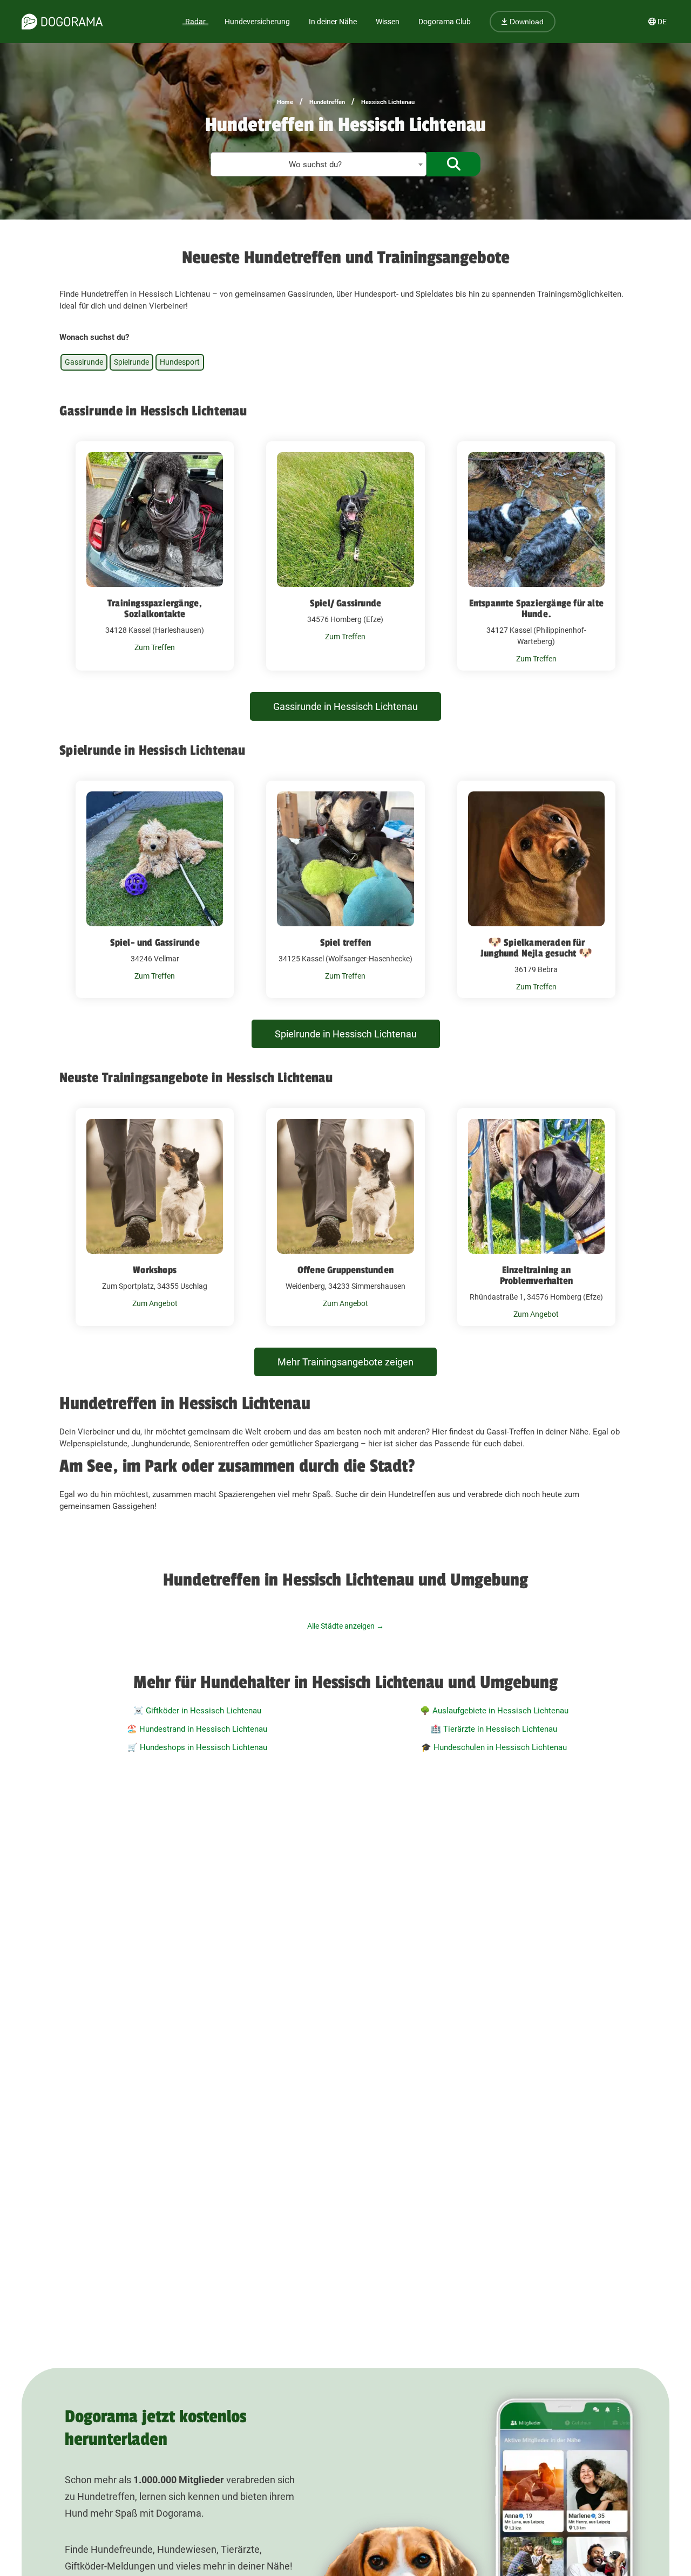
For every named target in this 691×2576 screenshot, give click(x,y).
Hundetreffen (327, 102)
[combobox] (319, 164)
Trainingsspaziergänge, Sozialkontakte (155, 609)
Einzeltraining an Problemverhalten (536, 1275)
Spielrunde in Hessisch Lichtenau (346, 1034)
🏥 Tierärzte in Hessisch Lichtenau (494, 1729)
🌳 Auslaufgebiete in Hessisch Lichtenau (494, 1711)
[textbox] (319, 165)
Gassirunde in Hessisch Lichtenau (345, 706)
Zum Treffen (155, 647)
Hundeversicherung (257, 22)
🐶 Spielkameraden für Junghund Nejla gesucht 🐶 (536, 948)
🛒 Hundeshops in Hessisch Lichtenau (197, 1747)
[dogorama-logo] (62, 22)
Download (526, 22)
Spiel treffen (346, 942)
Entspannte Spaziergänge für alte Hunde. (536, 609)
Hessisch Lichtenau (388, 102)
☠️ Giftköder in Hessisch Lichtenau (197, 1711)
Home (285, 102)
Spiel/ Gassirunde (345, 603)
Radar (195, 22)
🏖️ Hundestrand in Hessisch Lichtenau (197, 1729)
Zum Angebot (155, 1303)
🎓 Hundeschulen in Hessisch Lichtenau (494, 1747)
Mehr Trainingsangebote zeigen (345, 1362)
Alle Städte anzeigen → (345, 1626)
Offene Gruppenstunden (345, 1270)
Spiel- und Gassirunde (155, 942)
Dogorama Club (445, 22)
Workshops (155, 1270)
